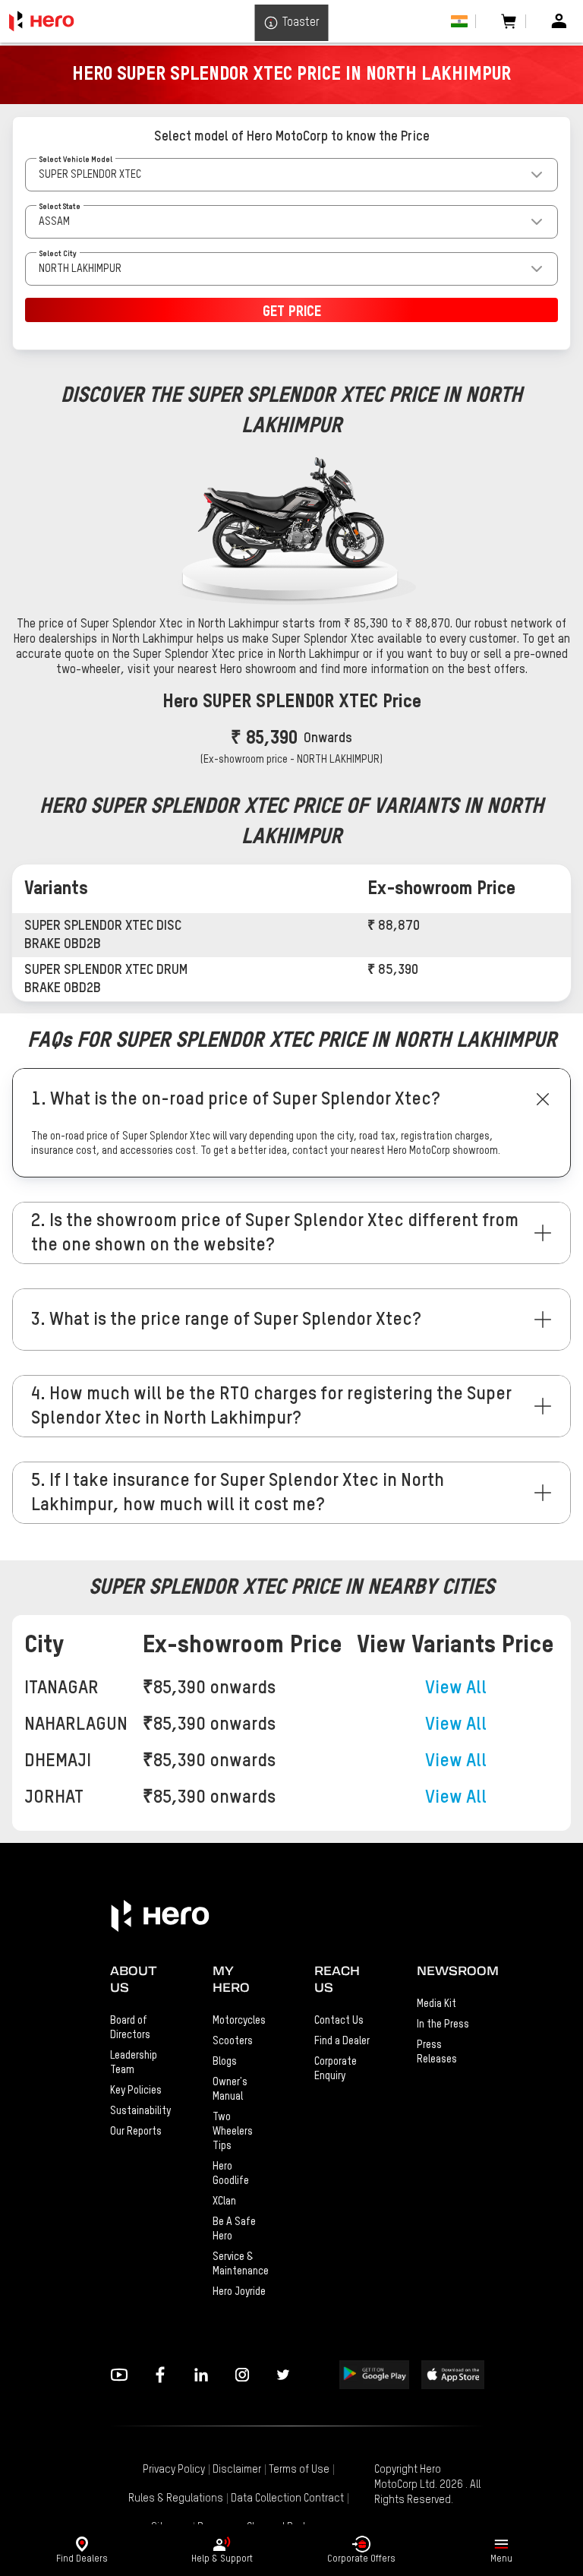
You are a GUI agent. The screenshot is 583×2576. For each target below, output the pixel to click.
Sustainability (139, 2111)
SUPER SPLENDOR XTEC (90, 175)
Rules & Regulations (176, 2499)
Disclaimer (237, 2470)
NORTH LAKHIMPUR (80, 269)
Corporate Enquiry (336, 2069)
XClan (224, 2201)
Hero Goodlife (231, 2174)
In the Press (443, 2024)
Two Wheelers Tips (233, 2132)
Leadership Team (134, 2063)
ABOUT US (134, 1979)
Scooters (233, 2041)
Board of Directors (130, 2028)
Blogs (225, 2062)
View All (456, 1688)
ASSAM (54, 222)
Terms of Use (299, 2470)
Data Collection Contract (287, 2499)
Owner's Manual (230, 2089)
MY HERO (231, 1979)
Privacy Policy (174, 2470)
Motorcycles (239, 2021)
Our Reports (136, 2132)
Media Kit (436, 2004)
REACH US (337, 1979)
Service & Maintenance (241, 2264)
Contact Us (339, 2021)
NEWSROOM (445, 1971)
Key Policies (136, 2091)
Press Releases (437, 2052)
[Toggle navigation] (501, 2544)
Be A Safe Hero (234, 2229)
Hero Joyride (239, 2292)
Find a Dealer (342, 2041)
